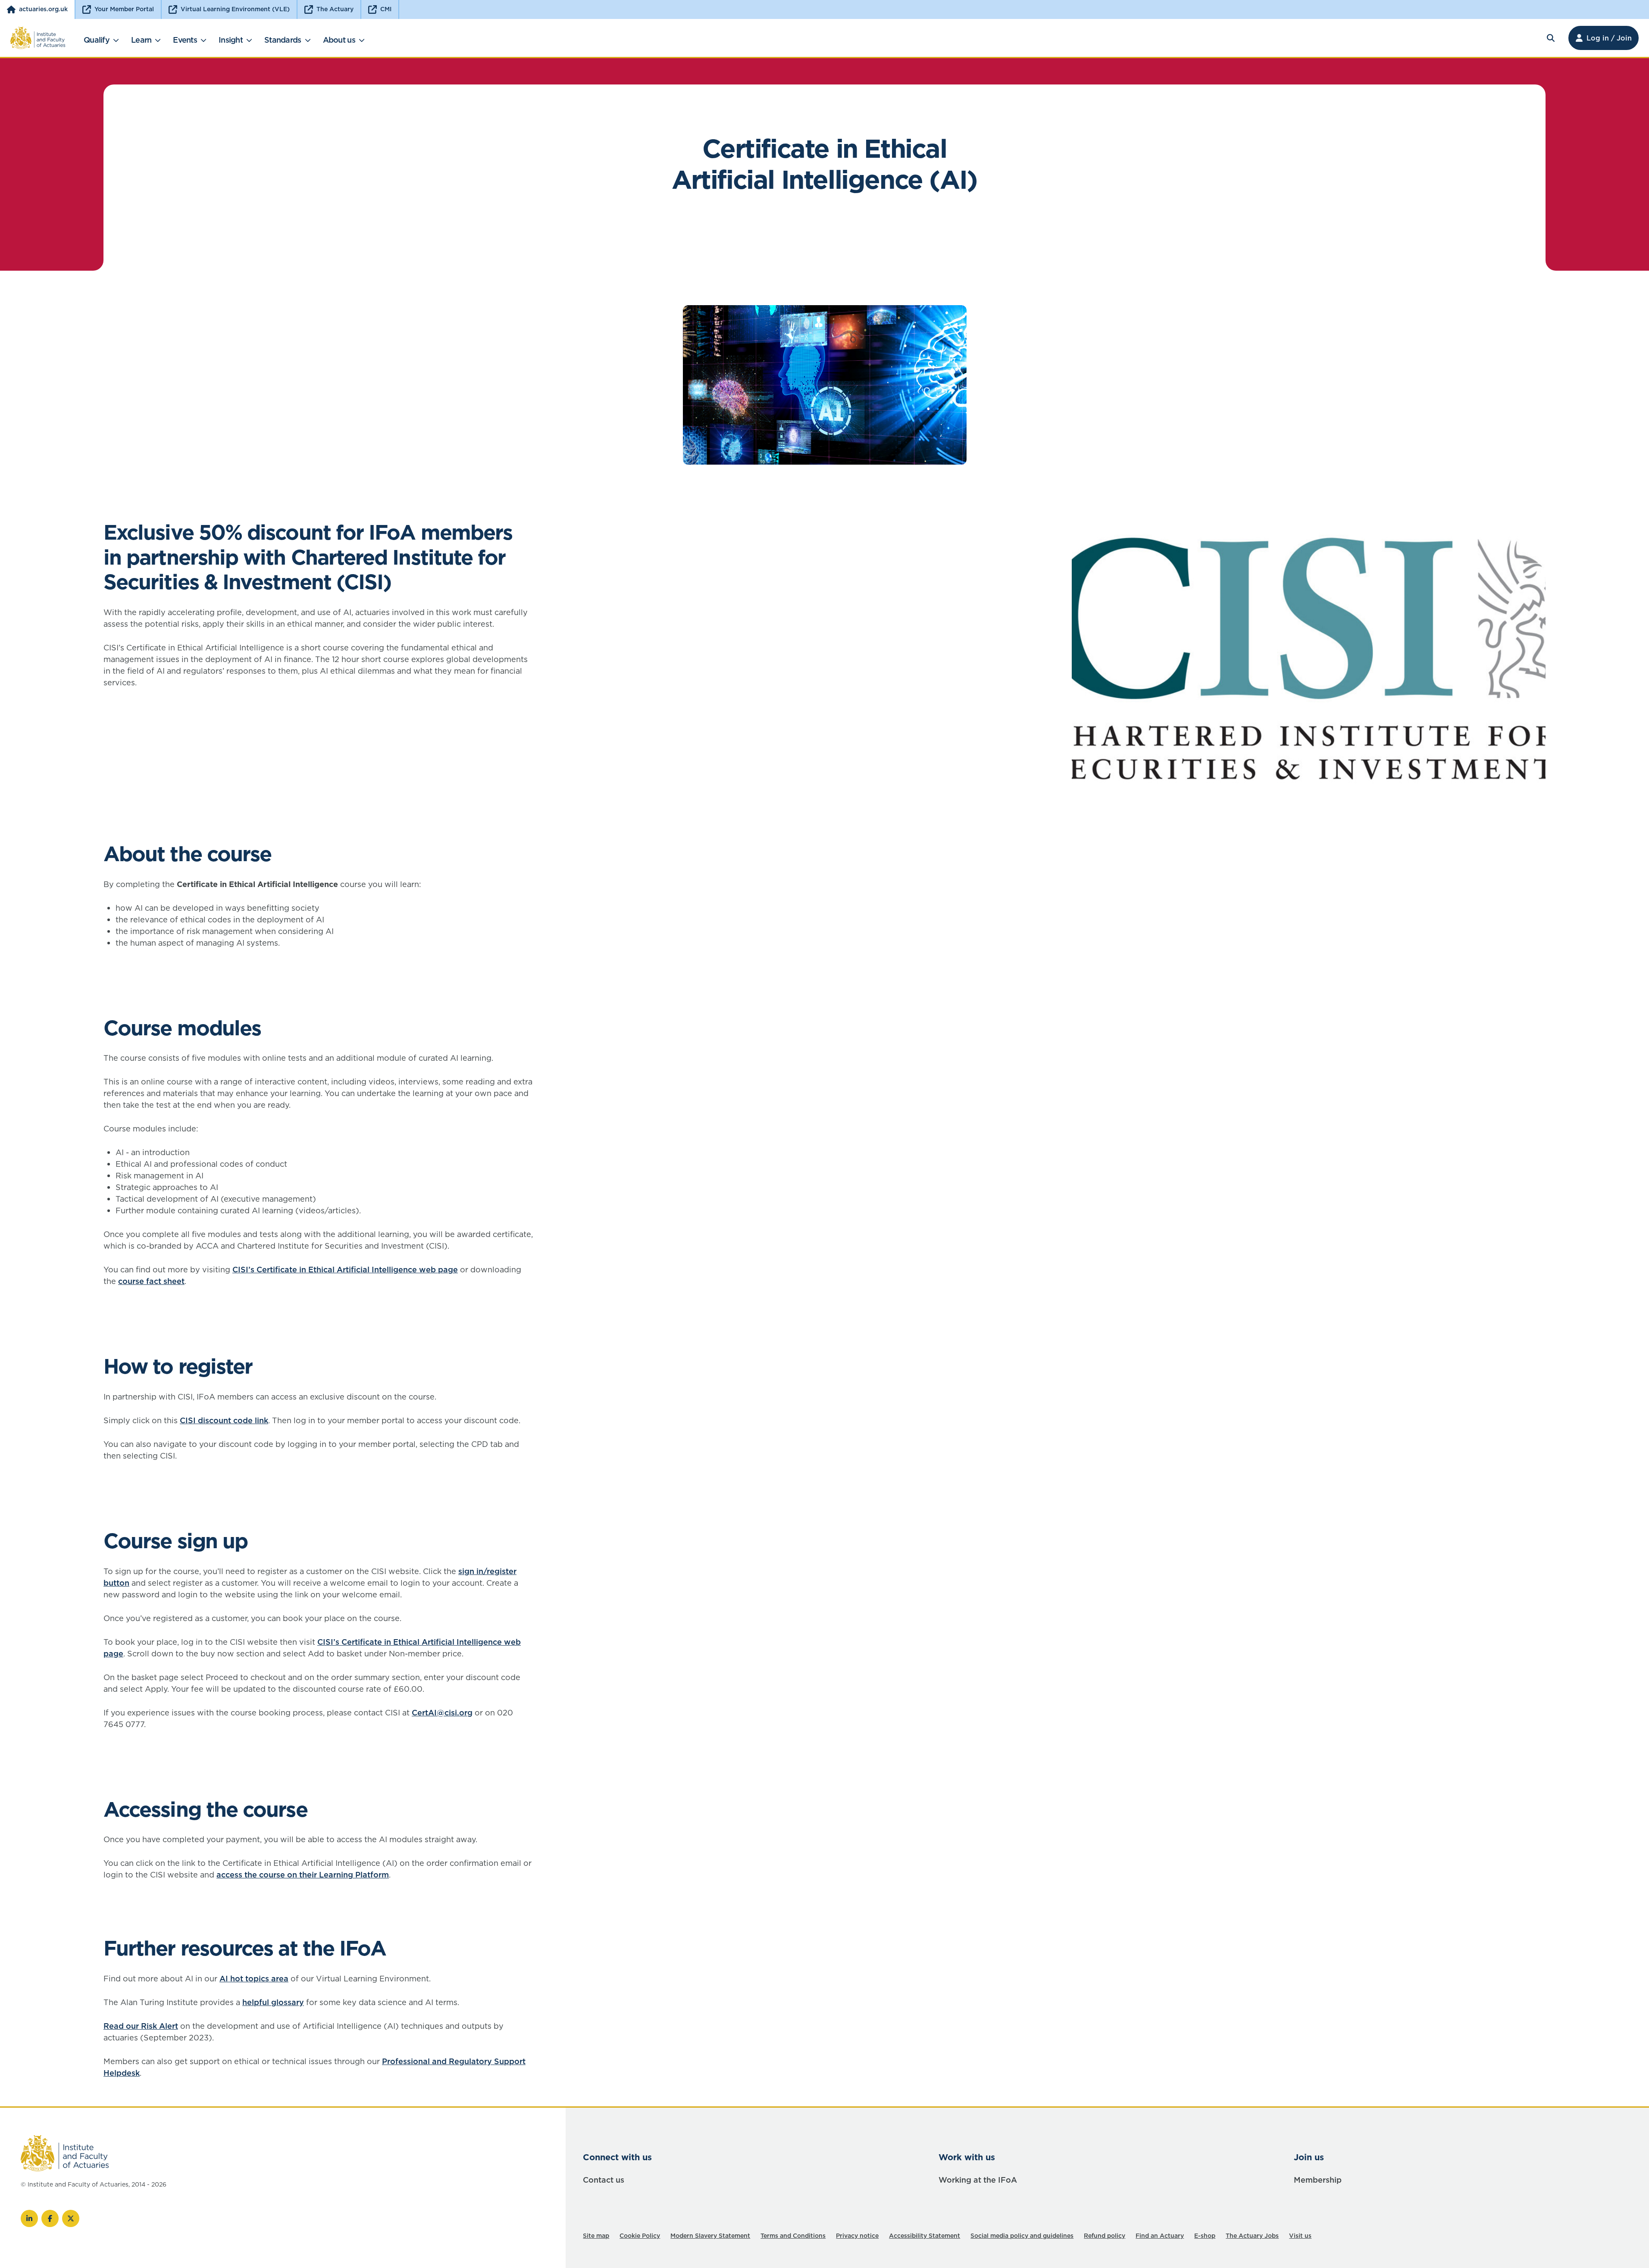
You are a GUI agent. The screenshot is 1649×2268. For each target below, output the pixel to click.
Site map (596, 2236)
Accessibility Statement (925, 2236)
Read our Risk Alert (141, 2026)
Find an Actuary (1160, 2236)
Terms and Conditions (793, 2236)
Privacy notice (857, 2236)
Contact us (604, 2180)
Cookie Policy (640, 2236)
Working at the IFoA (978, 2180)
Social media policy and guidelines (1022, 2236)
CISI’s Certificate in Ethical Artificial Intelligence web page (345, 1270)
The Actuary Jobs (1252, 2236)
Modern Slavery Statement (710, 2236)
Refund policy (1105, 2236)
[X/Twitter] (71, 2218)
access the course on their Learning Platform (303, 1875)
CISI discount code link (224, 1420)
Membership (1318, 2180)
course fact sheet (151, 1281)
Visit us (1300, 2236)
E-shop (1205, 2236)
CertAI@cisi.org (442, 1713)
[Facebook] (50, 2218)
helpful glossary (273, 2002)
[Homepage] (38, 38)
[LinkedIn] (29, 2218)
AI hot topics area (254, 1979)
